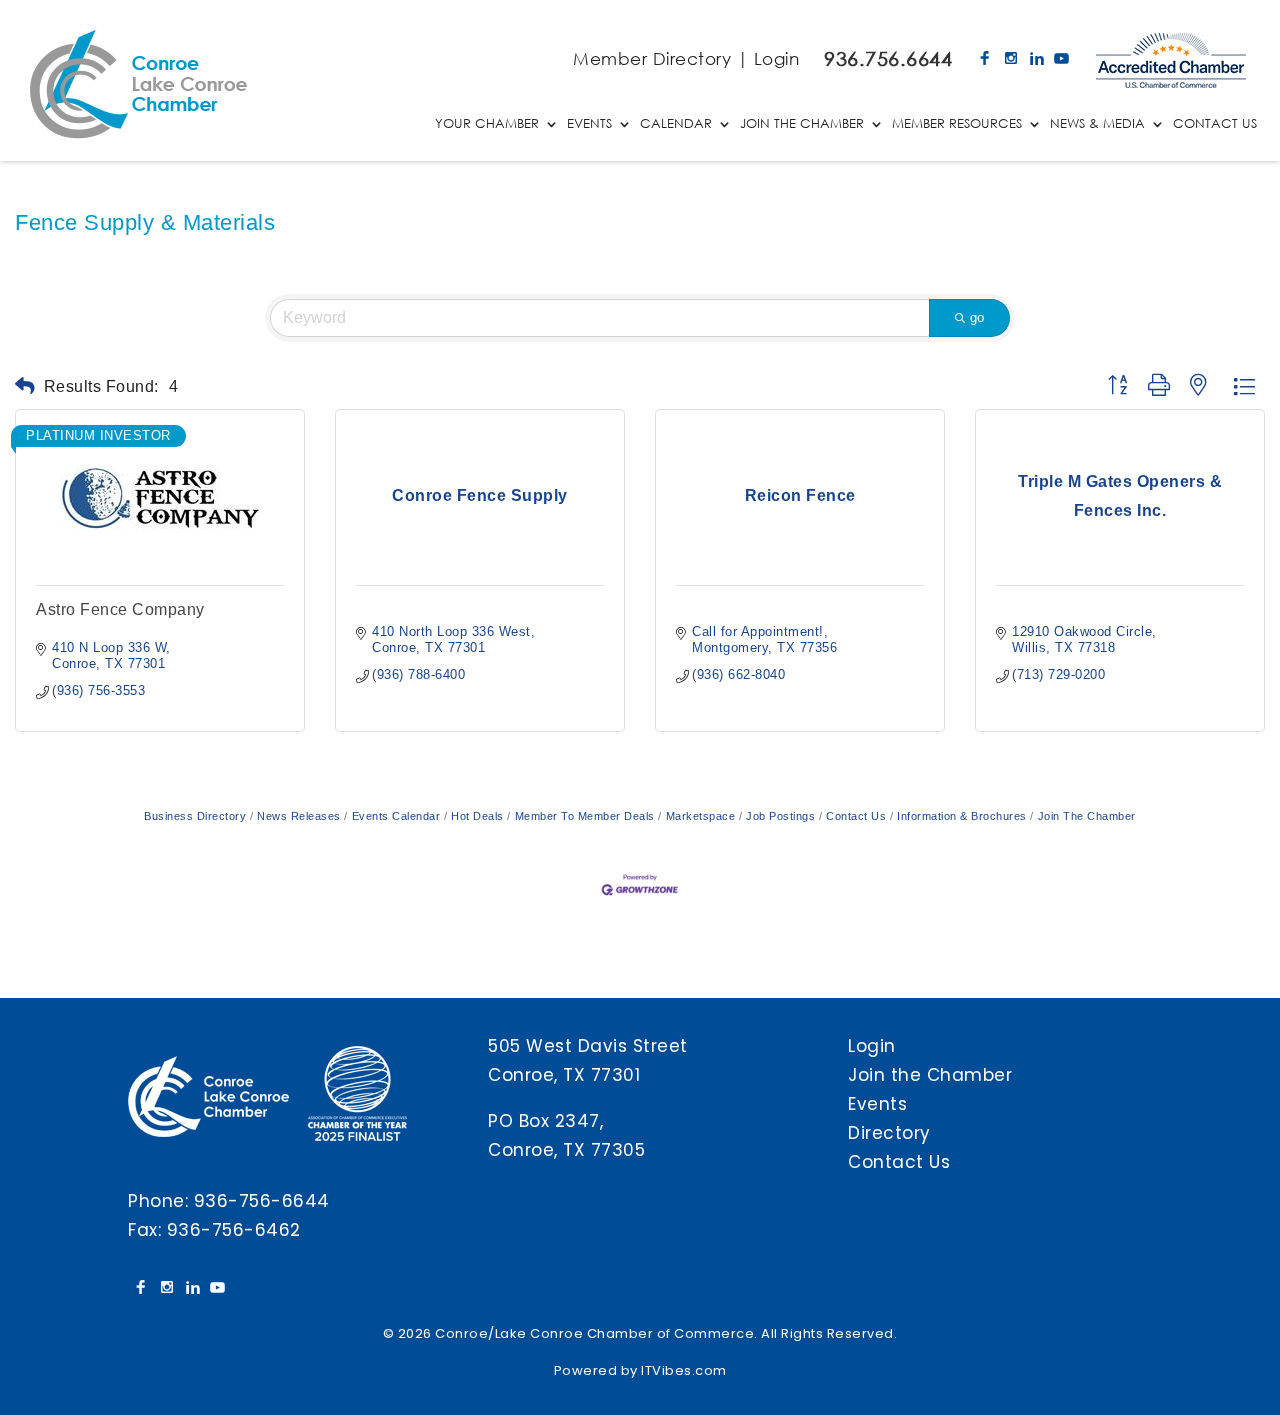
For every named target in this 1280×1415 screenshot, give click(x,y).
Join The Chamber (1087, 816)
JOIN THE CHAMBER (802, 124)
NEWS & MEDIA (1097, 124)
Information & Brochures (962, 816)
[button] (25, 386)
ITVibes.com (684, 1370)
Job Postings (780, 816)
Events (877, 1104)
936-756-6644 (262, 1201)
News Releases (299, 816)
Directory (889, 1133)
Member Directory (652, 58)
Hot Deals (477, 816)
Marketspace (700, 816)
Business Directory (195, 816)
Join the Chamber (930, 1075)
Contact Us (856, 816)
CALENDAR (676, 124)
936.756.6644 (888, 58)
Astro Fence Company (120, 609)
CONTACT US (1215, 124)
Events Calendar (396, 816)
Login (777, 58)
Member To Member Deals (585, 816)
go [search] (977, 317)
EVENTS (589, 124)
